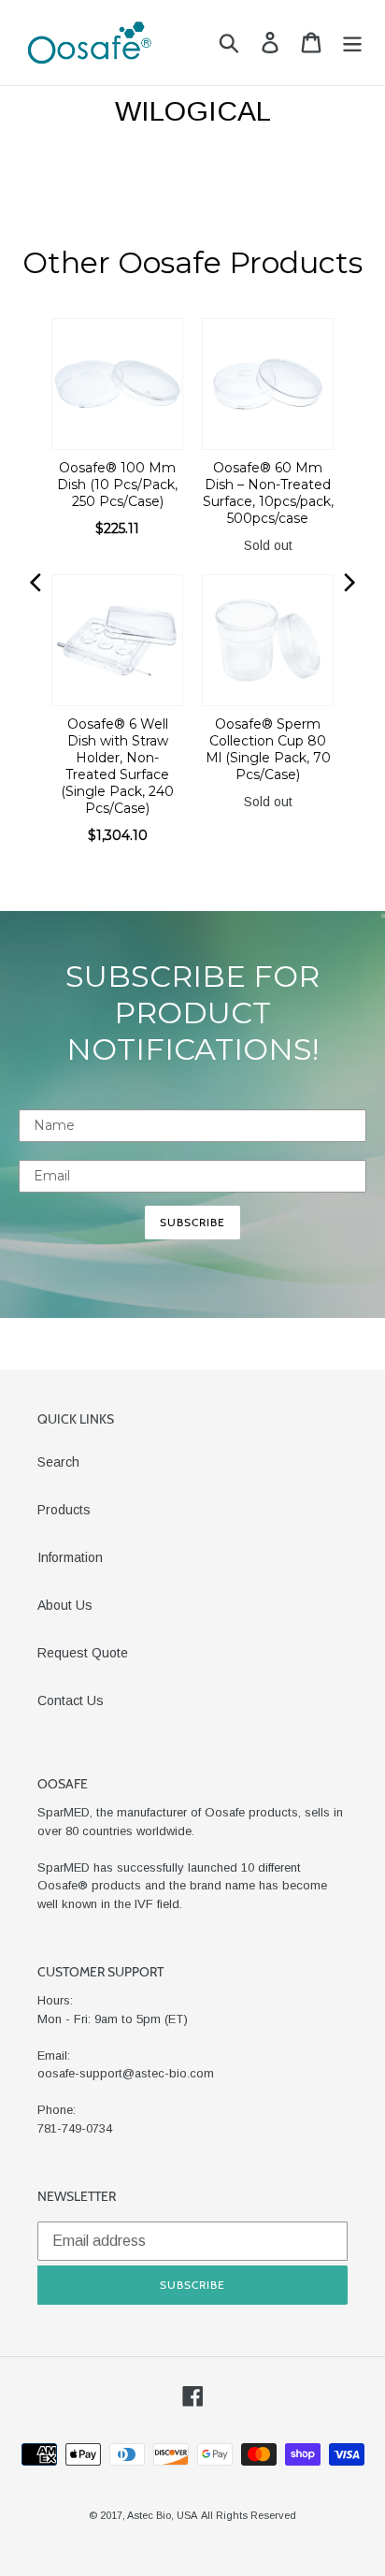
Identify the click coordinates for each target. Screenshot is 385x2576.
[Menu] (352, 43)
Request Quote (83, 1653)
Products (64, 1510)
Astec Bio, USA (162, 2515)
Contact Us (71, 1700)
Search (58, 1462)
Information (70, 1557)
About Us (65, 1605)
